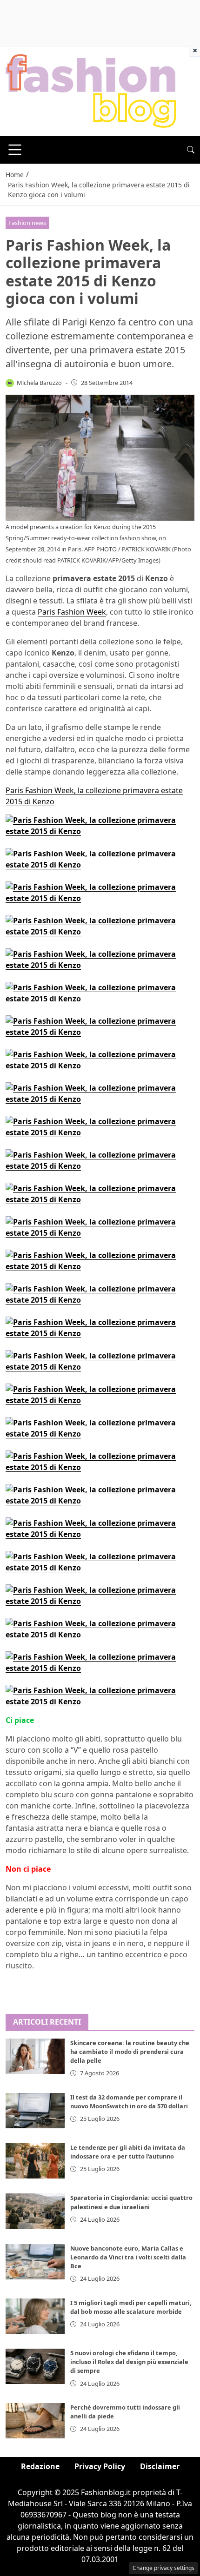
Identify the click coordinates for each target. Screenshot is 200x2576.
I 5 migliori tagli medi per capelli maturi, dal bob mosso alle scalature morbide (131, 2307)
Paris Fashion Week (72, 612)
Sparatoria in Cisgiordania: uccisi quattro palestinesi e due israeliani (131, 2202)
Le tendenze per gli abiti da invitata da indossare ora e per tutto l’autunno (128, 2152)
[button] (191, 150)
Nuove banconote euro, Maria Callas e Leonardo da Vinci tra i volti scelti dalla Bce (128, 2257)
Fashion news (27, 223)
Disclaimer (160, 2466)
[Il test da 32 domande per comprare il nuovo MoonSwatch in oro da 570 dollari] (35, 2111)
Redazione (40, 2466)
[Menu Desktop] (15, 150)
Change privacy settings (163, 2568)
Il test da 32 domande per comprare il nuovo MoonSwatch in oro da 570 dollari (129, 2102)
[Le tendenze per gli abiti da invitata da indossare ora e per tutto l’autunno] (35, 2161)
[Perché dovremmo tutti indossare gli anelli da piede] (35, 2421)
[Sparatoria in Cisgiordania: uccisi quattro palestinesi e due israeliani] (35, 2211)
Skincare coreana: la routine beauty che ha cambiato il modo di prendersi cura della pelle (130, 2052)
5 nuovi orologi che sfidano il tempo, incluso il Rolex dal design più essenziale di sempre (129, 2362)
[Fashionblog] (91, 90)
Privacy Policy (100, 2466)
